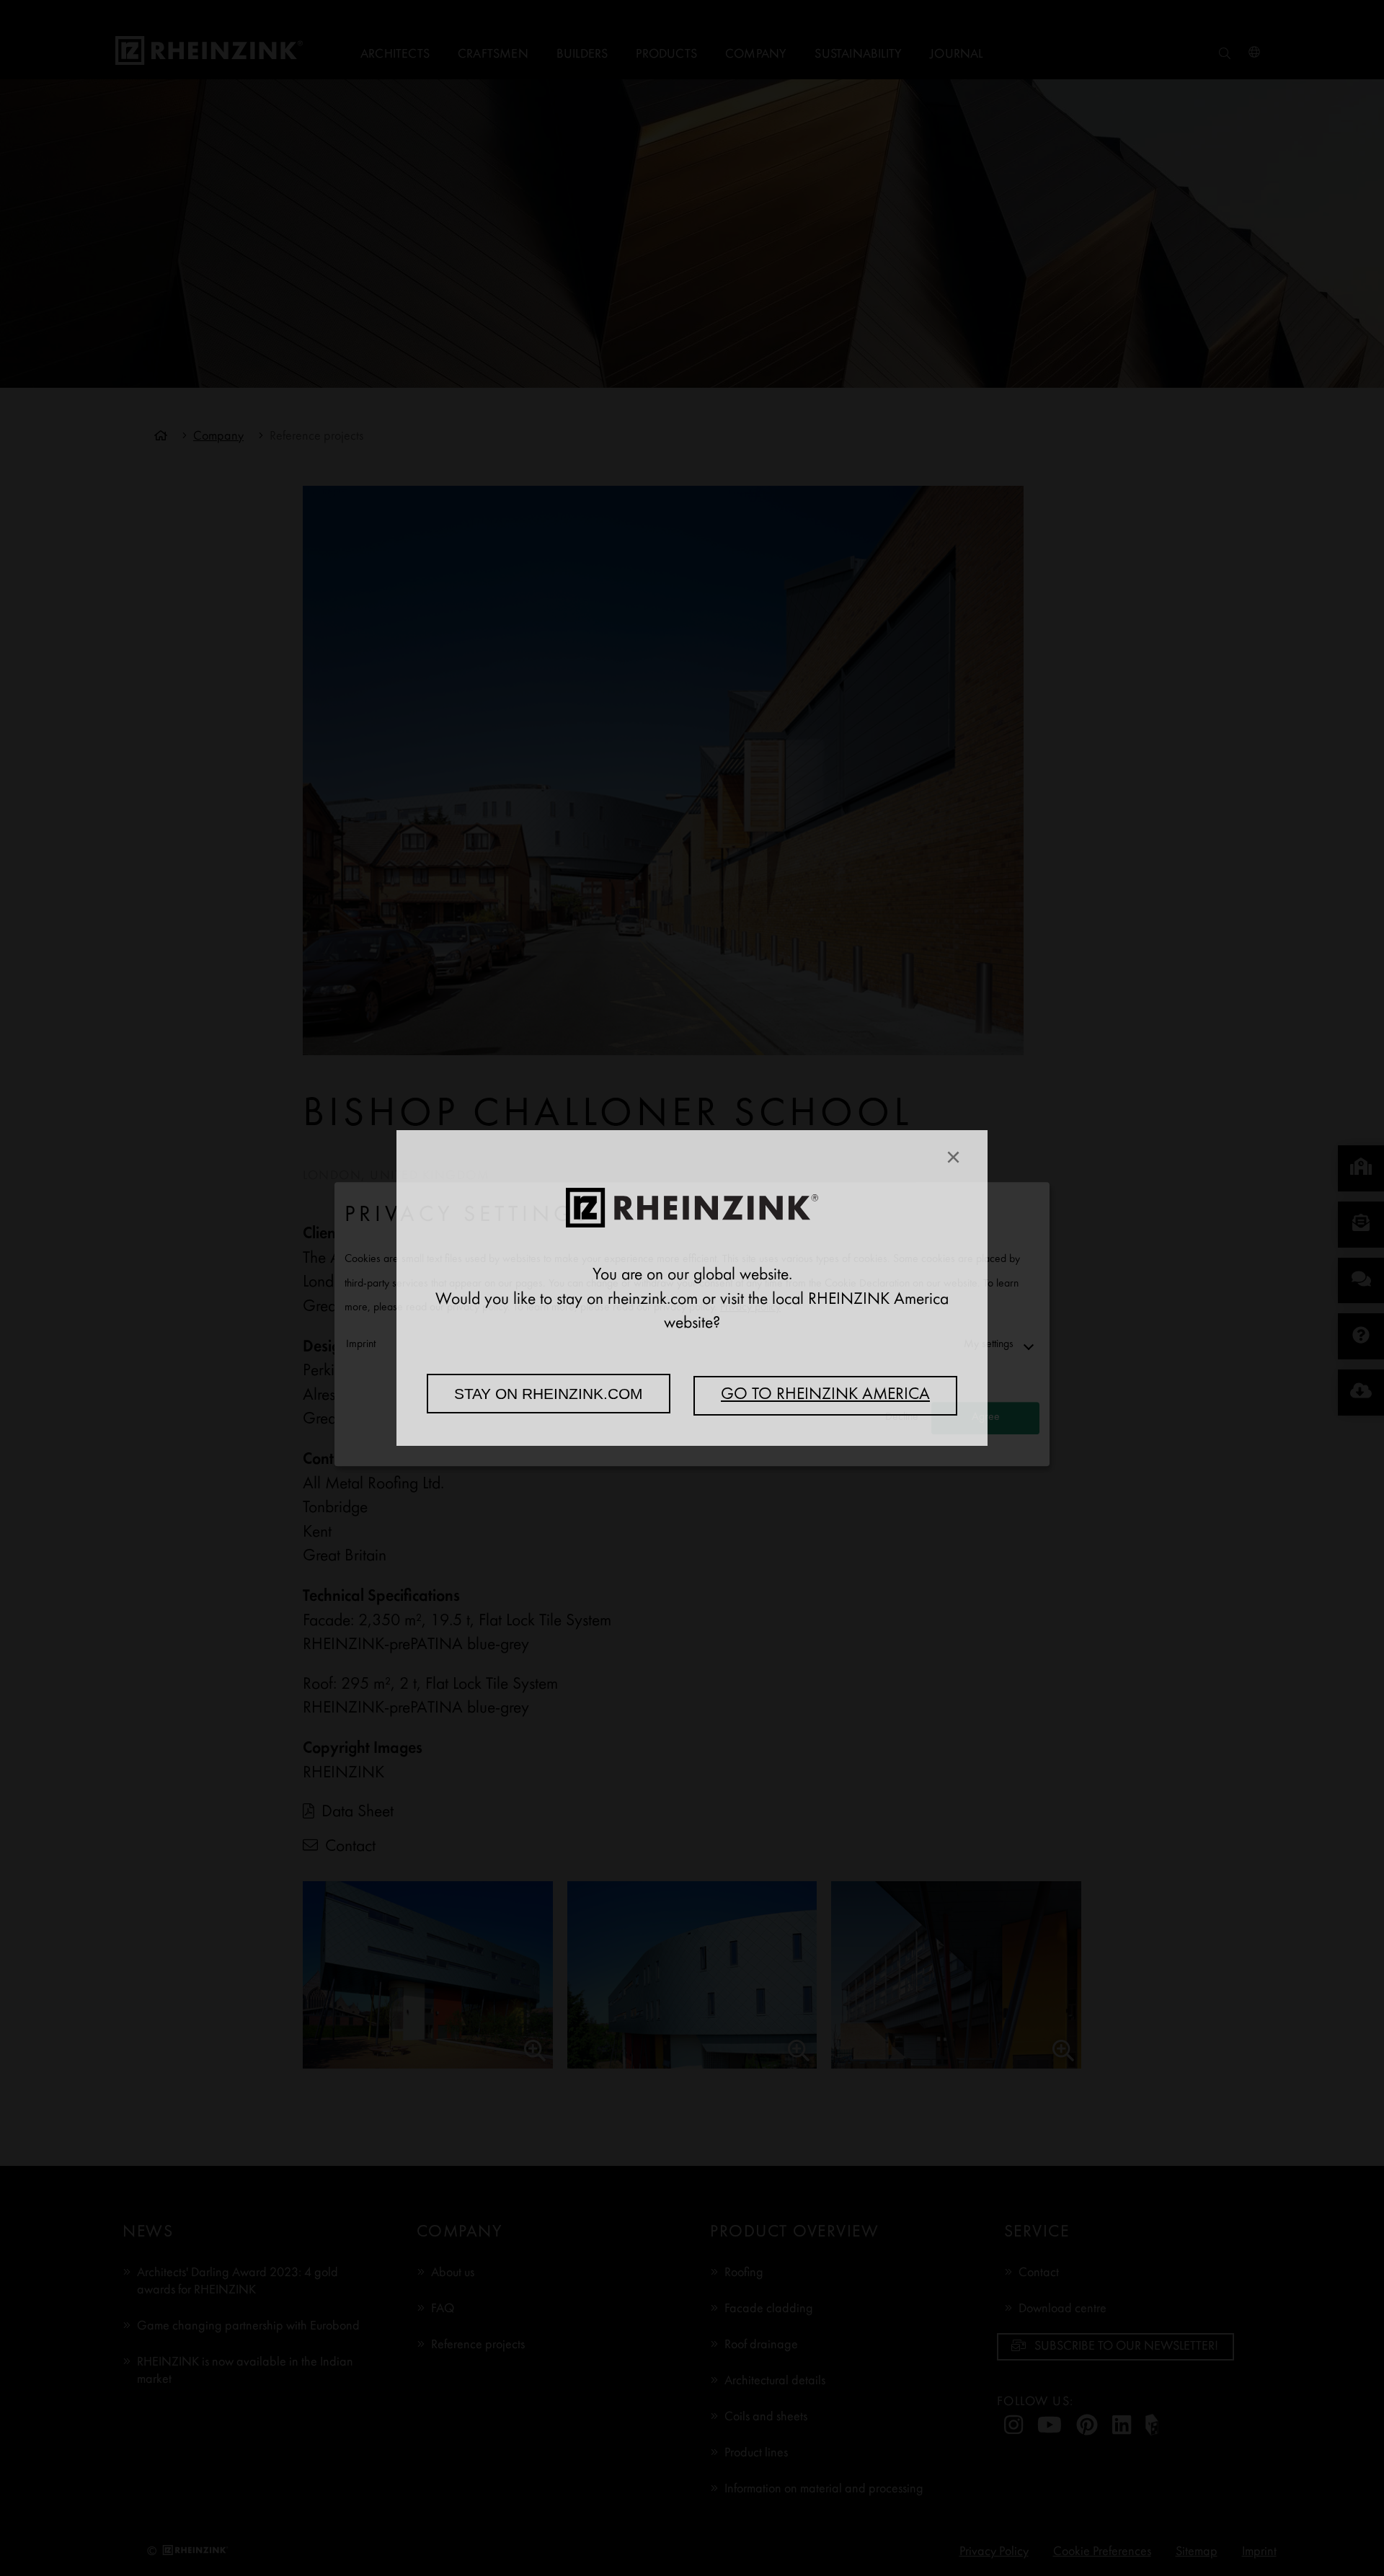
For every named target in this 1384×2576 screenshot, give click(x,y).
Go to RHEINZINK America (825, 1395)
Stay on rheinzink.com (549, 1394)
